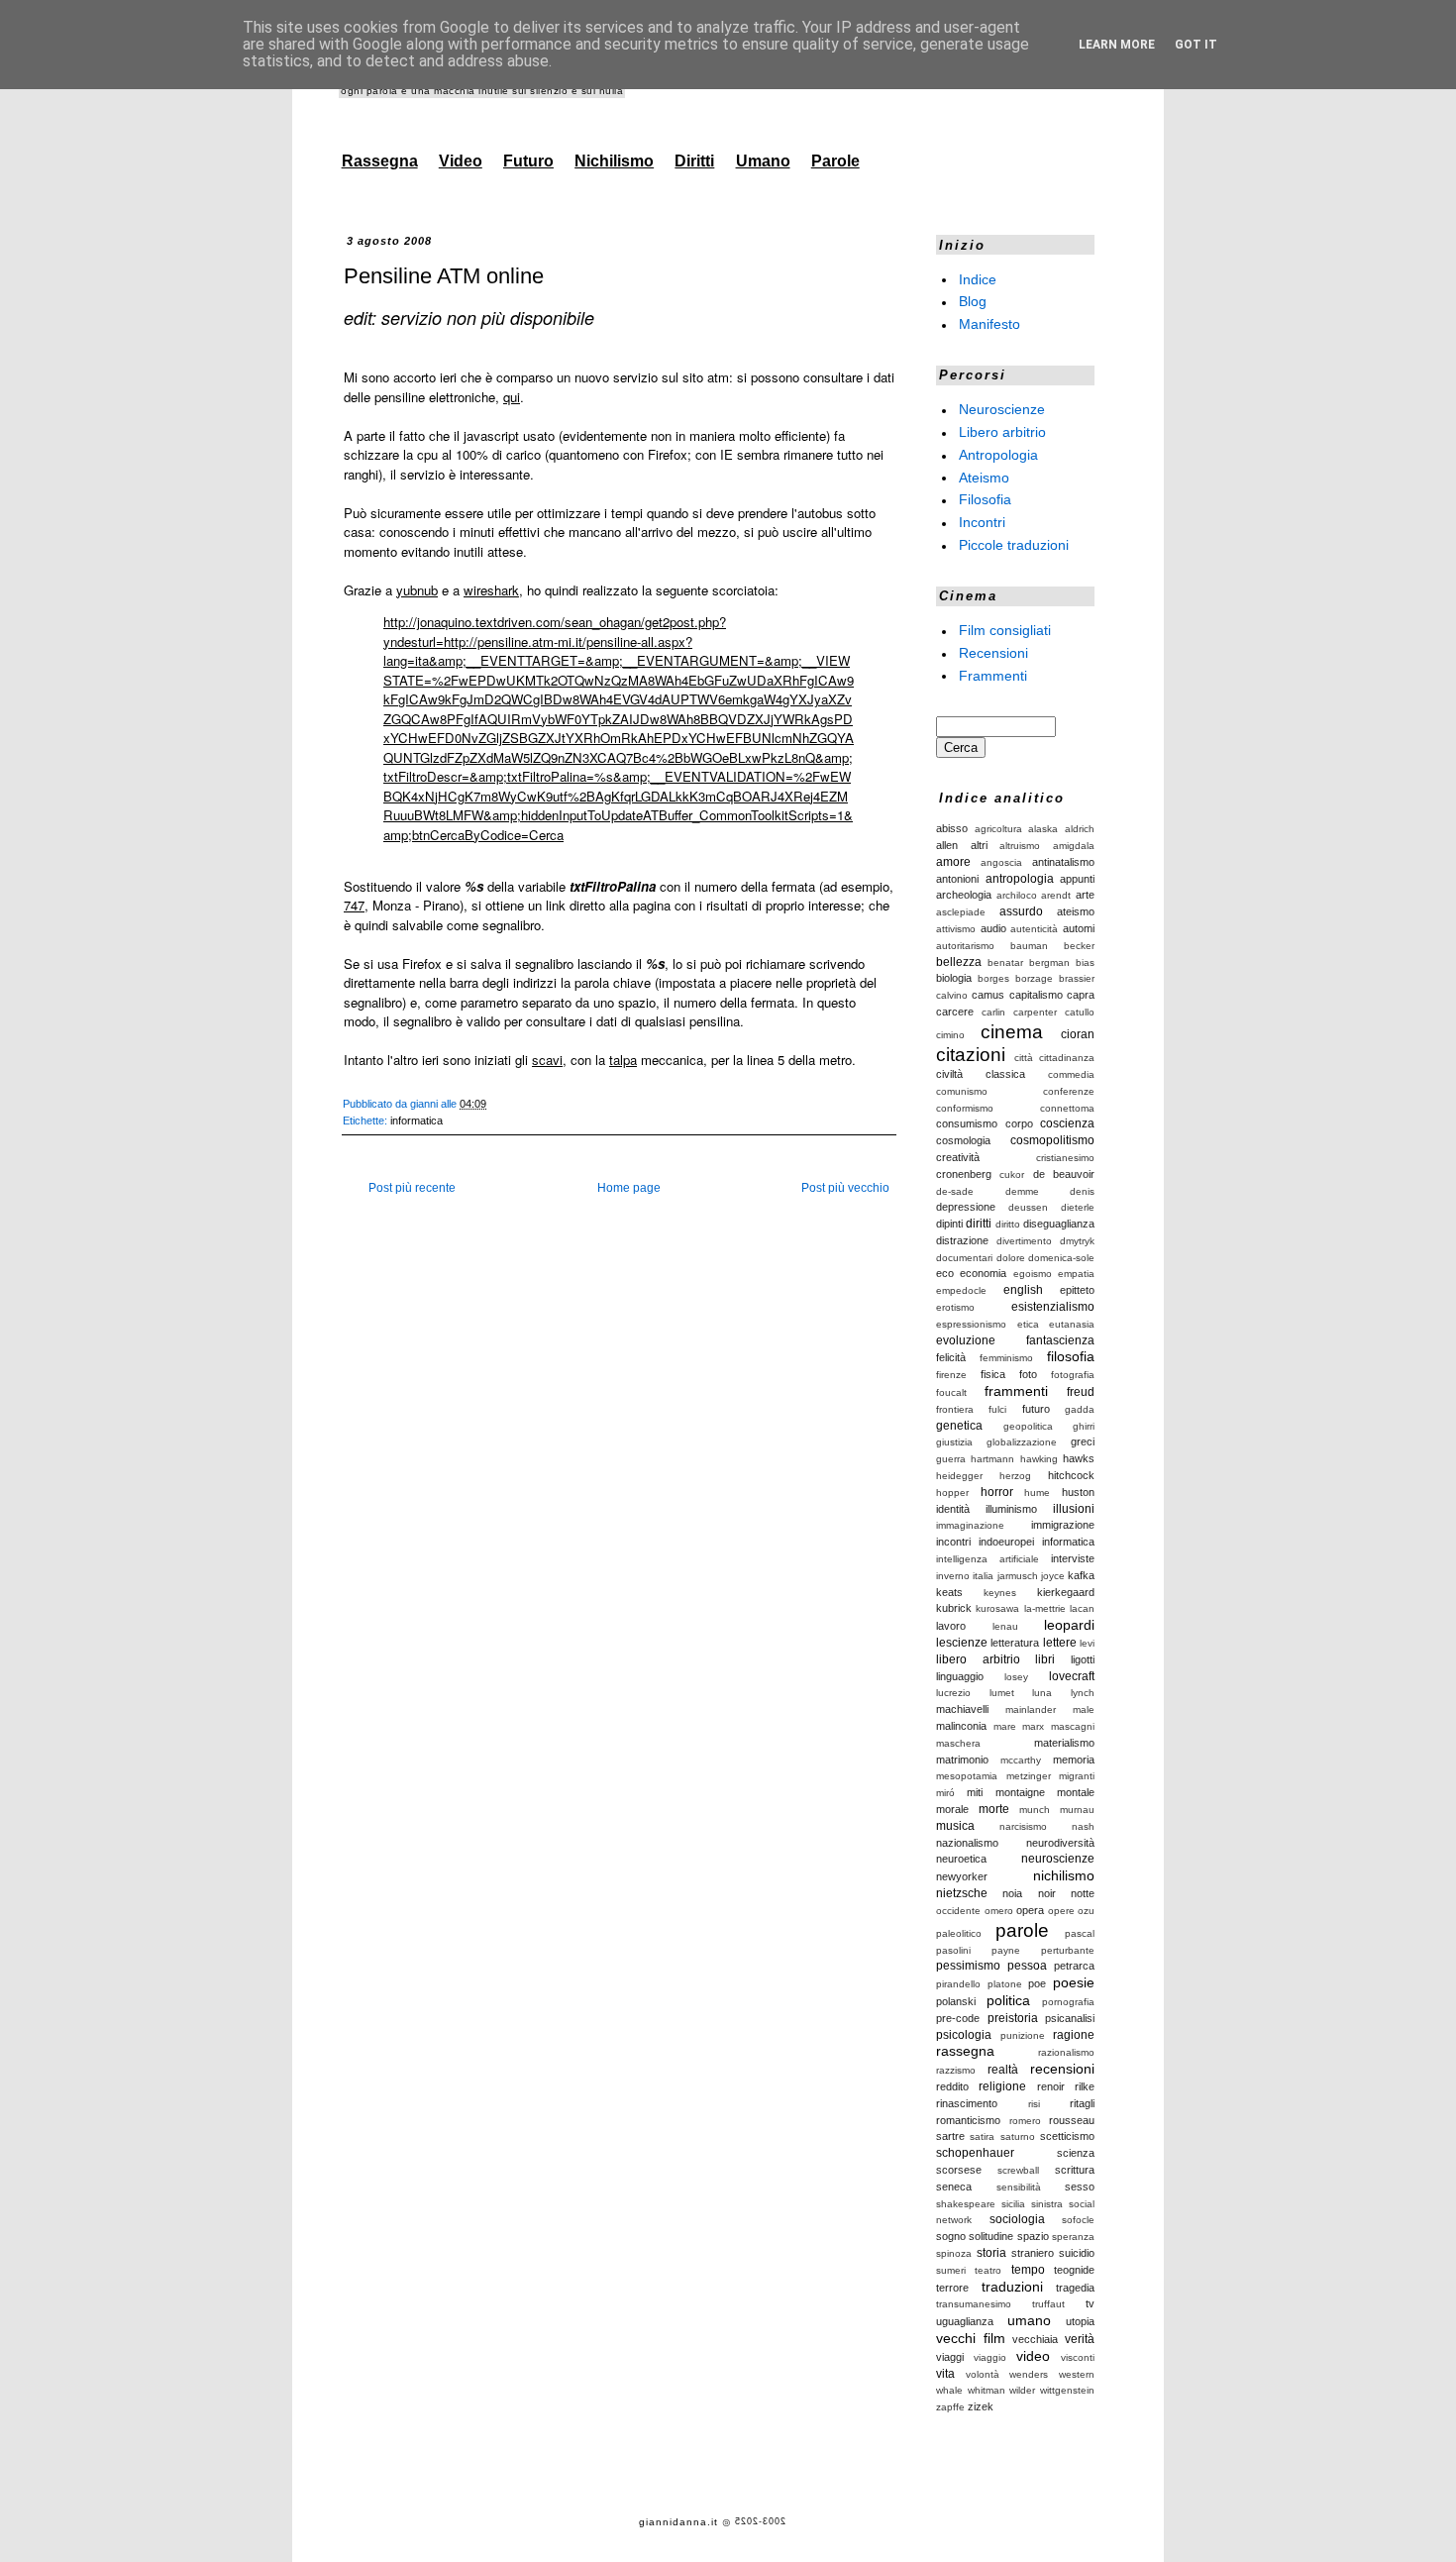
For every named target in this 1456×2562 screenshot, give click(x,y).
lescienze (962, 1643)
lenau (1005, 1626)
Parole (835, 161)
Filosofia (985, 499)
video (1033, 2356)
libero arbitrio (978, 1659)
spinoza (954, 2253)
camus (988, 995)
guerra (951, 1459)
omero (999, 1911)
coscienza (1067, 1123)
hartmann (992, 1459)
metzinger (1029, 1776)
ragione (1074, 2035)
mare (1005, 1726)
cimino (950, 1035)
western (1077, 2374)
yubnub (417, 590)
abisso (952, 828)
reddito (952, 2086)
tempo (1028, 2270)
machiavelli (962, 1709)
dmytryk (1077, 1241)
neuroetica (961, 1859)
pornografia (1068, 2002)
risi (1034, 2104)
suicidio (1077, 2253)
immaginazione (970, 1525)
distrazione (962, 1240)
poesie (1074, 1982)
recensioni (1062, 2069)
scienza (1076, 2153)
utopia (1080, 2321)
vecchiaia (1035, 2339)
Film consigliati (1005, 630)
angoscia (1001, 862)
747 (354, 905)
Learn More (1117, 45)
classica (1005, 1074)
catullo (1080, 1012)
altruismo (1020, 846)
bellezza (959, 962)
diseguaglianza (1059, 1224)
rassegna (965, 2051)
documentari (964, 1258)
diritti (979, 1224)
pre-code (958, 2018)
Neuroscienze (1002, 409)
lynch (1083, 1693)
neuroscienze (1058, 1859)
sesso (1080, 2187)
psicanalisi (1070, 2018)
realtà (1003, 2070)
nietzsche (962, 1893)
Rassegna (380, 161)
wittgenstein (1067, 2390)
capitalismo (1036, 995)
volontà (983, 2374)
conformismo (965, 1108)
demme (1022, 1191)
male (1084, 1709)
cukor (1012, 1174)
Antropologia (998, 455)
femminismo (1006, 1358)
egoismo (1033, 1274)
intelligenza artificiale (988, 1559)
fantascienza (1060, 1340)
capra (1081, 995)
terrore (952, 2288)
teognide (1074, 2270)
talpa (623, 1060)
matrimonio (962, 1760)
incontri (953, 1542)
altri (979, 845)
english (1023, 1290)
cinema (1012, 1032)
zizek (981, 2406)
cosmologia (963, 1140)
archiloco (1017, 895)
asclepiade (961, 912)
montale (1076, 1792)
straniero (1033, 2253)
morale (952, 1809)
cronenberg (964, 1174)
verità (1080, 2339)
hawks (1079, 1458)
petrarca (1074, 1966)
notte (1083, 1893)
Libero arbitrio (1002, 432)
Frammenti (993, 675)
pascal (1080, 1933)
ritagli (1082, 2103)
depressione (966, 1207)
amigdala (1074, 846)
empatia (1076, 1274)
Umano (763, 161)
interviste (1073, 1558)
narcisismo (1023, 1826)
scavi (547, 1060)
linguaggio (960, 1676)
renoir (1051, 2086)
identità (953, 1509)
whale (949, 2390)
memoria (1074, 1760)
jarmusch (1018, 1576)
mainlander (1031, 1709)
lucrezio (953, 1693)
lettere (1060, 1643)
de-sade (955, 1191)
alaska (1043, 829)
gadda (1080, 1409)
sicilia (1013, 2204)
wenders (1029, 2374)
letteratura (1015, 1643)
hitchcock (1071, 1475)
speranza (1073, 2237)
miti (975, 1792)
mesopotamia (967, 1776)
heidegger (959, 1476)
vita (945, 2374)
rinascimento (967, 2103)
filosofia (1071, 1356)
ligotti (1083, 1659)
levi (1087, 1643)
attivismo (956, 929)
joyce (1053, 1576)
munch (1035, 1810)
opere (1061, 1911)
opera (1030, 1910)
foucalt (951, 1392)
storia (991, 2253)
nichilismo (1064, 1875)
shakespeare (966, 2204)
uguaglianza (965, 2321)
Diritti (694, 161)
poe (1037, 1983)
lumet (1002, 1693)
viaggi (950, 2357)
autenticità (1034, 929)
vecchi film (971, 2338)
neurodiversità (1060, 1843)
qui (512, 397)
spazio (1033, 2236)
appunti (1077, 879)
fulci (997, 1409)
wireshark (491, 590)
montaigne (1020, 1792)
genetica (959, 1426)
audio (993, 928)
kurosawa (997, 1608)
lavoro (951, 1626)
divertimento (1024, 1241)
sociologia (1017, 2219)
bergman (1049, 962)
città (1024, 1058)
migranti (1077, 1776)
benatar (1005, 962)
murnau (1077, 1810)
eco (945, 1273)
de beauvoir (1064, 1174)
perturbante (1068, 1950)
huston (1078, 1492)
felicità (951, 1357)
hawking (1039, 1459)
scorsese (959, 2170)
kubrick (954, 1608)
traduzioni (1012, 2287)
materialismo (1064, 1743)
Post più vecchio (845, 1188)
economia (983, 1273)
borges (993, 978)
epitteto (1077, 1290)
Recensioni (993, 653)
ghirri (1084, 1426)
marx (1033, 1726)
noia (1012, 1893)
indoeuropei (1006, 1542)
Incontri (982, 522)
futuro (1036, 1409)
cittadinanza (1067, 1058)
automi (1079, 928)
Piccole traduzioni (1014, 545)
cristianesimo (1065, 1158)
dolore (1011, 1258)
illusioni (1074, 1509)
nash (1083, 1826)
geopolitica (1028, 1426)
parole (1022, 1930)
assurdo (1021, 911)
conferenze (1069, 1091)
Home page (629, 1188)
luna (1042, 1693)
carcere (955, 1012)
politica (1008, 2000)
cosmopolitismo (1052, 1140)
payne (1006, 1950)
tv (1090, 2303)
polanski (956, 2001)
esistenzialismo (1053, 1307)
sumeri (951, 2270)
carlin (993, 1012)
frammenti (1016, 1391)
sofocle (1078, 2220)
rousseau (1072, 2120)
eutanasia (1072, 1324)
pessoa (1027, 1966)
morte (994, 1809)
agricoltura (998, 829)
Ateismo (984, 477)
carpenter (1035, 1012)
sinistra (1047, 2204)
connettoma (1067, 1108)
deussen (1028, 1207)
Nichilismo (614, 161)
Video (461, 161)
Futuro (528, 161)
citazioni (971, 1055)
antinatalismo (1063, 862)
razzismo (956, 2070)
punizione (1023, 2035)
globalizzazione (1022, 1442)
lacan (1082, 1608)
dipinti (949, 1224)
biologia (954, 978)
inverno (953, 1576)
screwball (1018, 2170)
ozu (1086, 1911)
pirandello (958, 1984)
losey (1016, 1677)
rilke (1085, 2086)
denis (1082, 1191)
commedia (1071, 1074)
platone (1005, 1984)
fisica (993, 1374)
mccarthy (1021, 1760)
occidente (958, 1911)
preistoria (1013, 2018)
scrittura (1075, 2170)
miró (945, 1793)
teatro (988, 2270)
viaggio (990, 2357)
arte (1085, 895)
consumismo (967, 1123)
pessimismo (968, 1966)
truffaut (1048, 2304)
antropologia (1020, 879)
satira (982, 2136)
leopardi (1069, 1625)
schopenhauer (975, 2153)
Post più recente (412, 1188)
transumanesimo (974, 2304)
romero (1025, 2121)
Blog (973, 301)
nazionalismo (967, 1843)
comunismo (962, 1091)
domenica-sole (1061, 1258)
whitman (987, 2390)
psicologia (964, 2035)
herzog (1015, 1476)
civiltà (949, 1074)
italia (983, 1576)
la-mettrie (1045, 1608)
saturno (1018, 2136)
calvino (952, 995)
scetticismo (1067, 2136)
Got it (1196, 45)
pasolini (953, 1950)
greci (1083, 1441)
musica (955, 1826)
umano (1029, 2320)
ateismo (1076, 911)
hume (1037, 1493)
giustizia (954, 1442)
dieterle (1078, 1207)
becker (1079, 946)
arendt (1056, 895)
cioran (1078, 1034)
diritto (1008, 1224)
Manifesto (989, 324)
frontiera (955, 1409)
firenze (951, 1375)
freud (1081, 1392)
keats (949, 1592)
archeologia (964, 895)
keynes (1000, 1593)
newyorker (962, 1876)
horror (997, 1492)
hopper (952, 1493)
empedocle (961, 1290)
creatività (958, 1157)
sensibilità (1019, 2187)
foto (1028, 1374)
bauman (1029, 946)
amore (953, 862)
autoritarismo (965, 946)
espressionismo (971, 1324)
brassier (1077, 978)
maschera (958, 1743)
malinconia (961, 1726)
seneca (954, 2187)
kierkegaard (1066, 1592)
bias (1085, 962)
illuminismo (1011, 1509)
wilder (1022, 2390)
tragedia (1075, 2288)
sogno (951, 2236)
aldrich (1080, 829)
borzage (1034, 978)
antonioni (957, 879)
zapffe (950, 2407)
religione (1002, 2086)
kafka (1081, 1575)
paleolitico (959, 1933)
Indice (978, 278)
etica (1028, 1324)
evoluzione (966, 1340)
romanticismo (968, 2120)
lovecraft (1072, 1676)
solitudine (991, 2236)
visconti (1078, 2357)
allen (947, 845)
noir (1047, 1893)
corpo (1019, 1123)
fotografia (1073, 1375)
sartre (950, 2136)
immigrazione (1063, 1525)
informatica (416, 1121)
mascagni (1073, 1726)
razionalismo (1066, 2052)
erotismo (955, 1307)
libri (1045, 1659)
